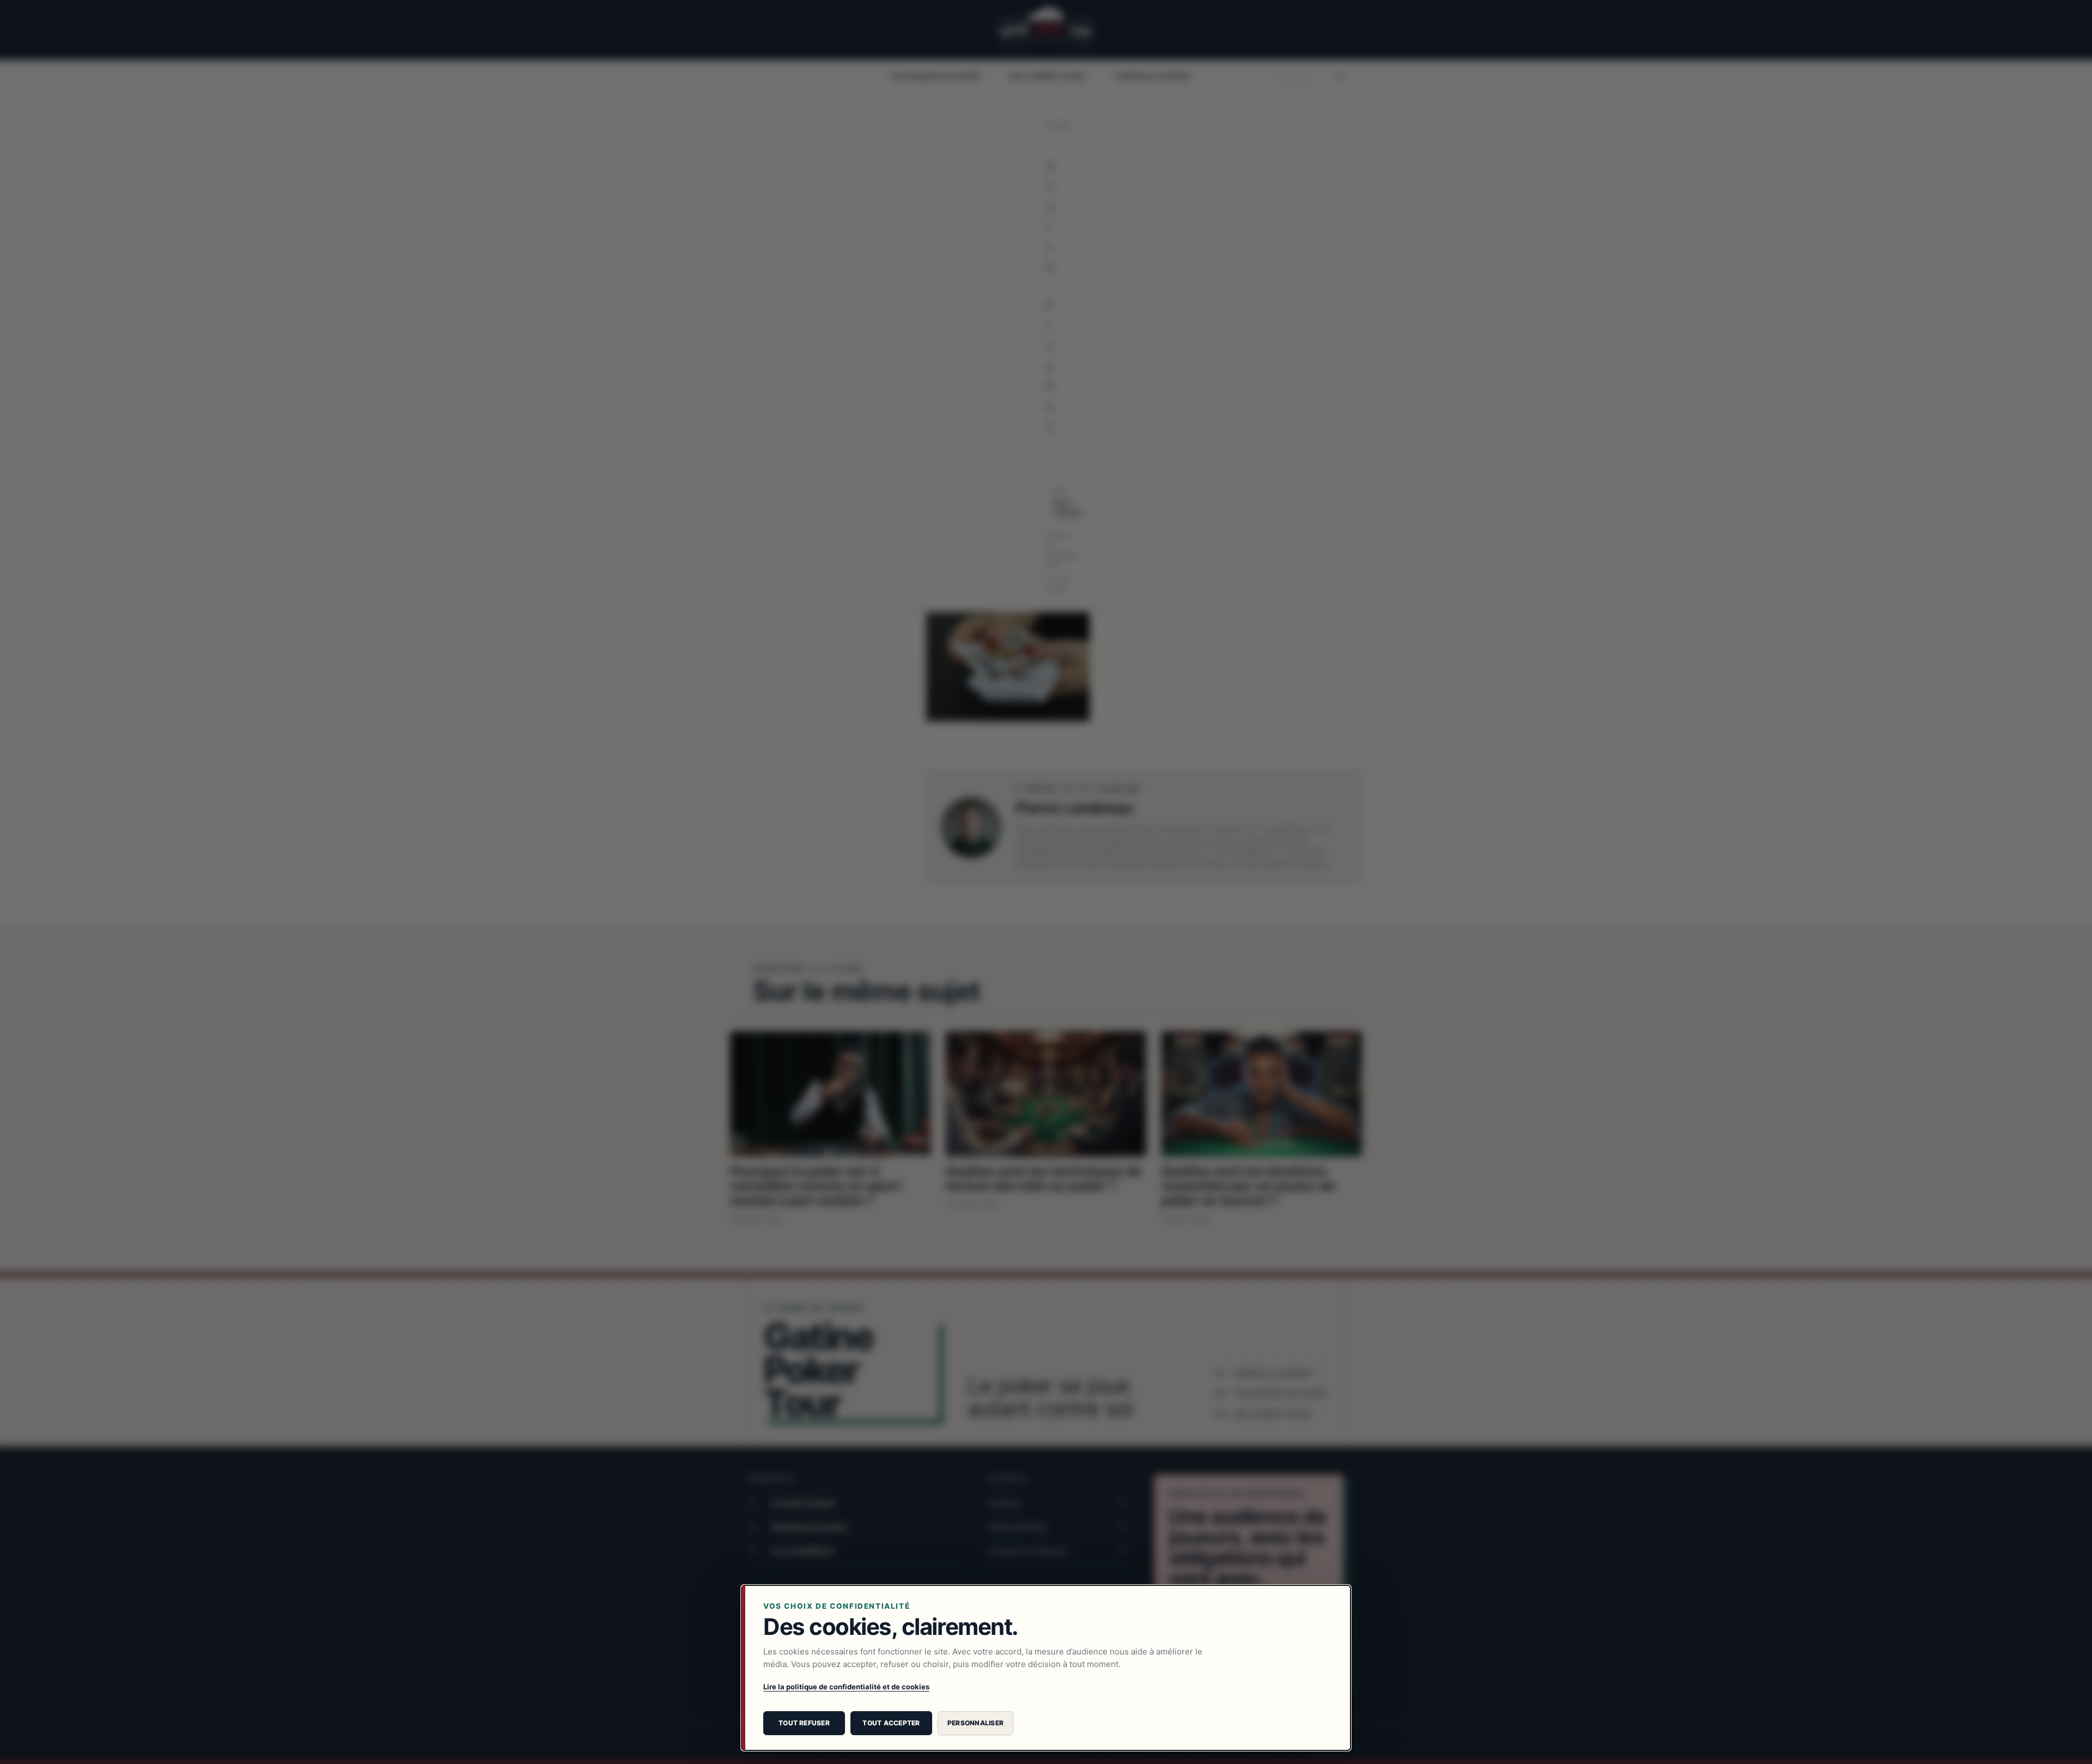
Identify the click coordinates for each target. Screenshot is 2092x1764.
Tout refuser (804, 1723)
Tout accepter (891, 1723)
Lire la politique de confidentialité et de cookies (846, 1687)
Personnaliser (975, 1723)
